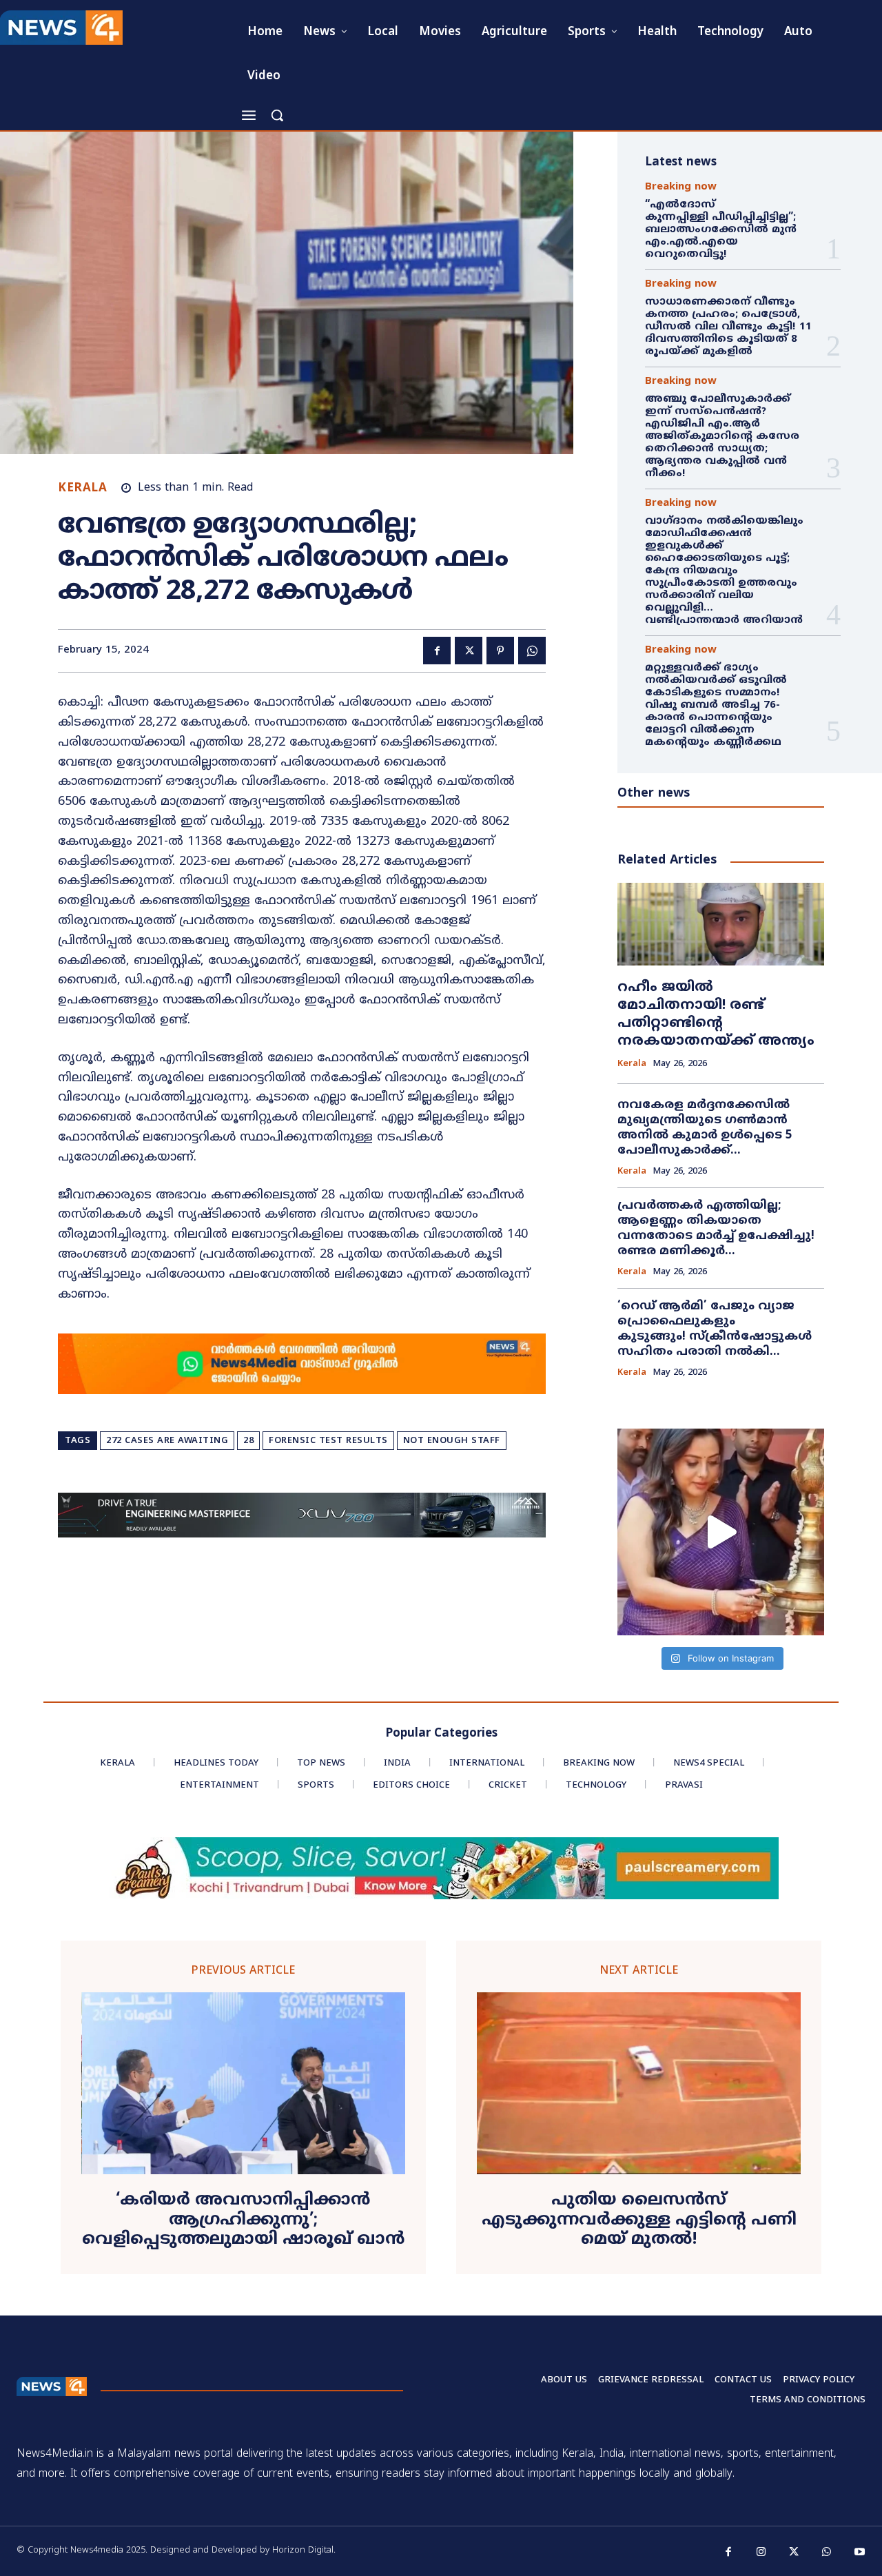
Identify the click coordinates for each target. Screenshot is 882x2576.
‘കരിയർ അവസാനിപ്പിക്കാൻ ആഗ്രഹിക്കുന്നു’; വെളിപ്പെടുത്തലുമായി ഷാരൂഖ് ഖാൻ (243, 2220)
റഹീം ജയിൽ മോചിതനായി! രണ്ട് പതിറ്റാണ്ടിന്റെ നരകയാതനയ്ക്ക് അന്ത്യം (716, 1015)
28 (248, 1441)
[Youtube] (860, 2553)
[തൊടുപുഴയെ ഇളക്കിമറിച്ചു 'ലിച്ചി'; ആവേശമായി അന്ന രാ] (721, 1532)
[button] (277, 115)
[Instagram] (761, 2553)
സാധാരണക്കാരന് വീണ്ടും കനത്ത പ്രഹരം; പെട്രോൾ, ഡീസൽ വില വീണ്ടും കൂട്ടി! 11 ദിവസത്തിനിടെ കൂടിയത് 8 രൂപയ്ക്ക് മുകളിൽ (728, 327)
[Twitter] (469, 651)
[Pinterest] (500, 651)
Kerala (82, 489)
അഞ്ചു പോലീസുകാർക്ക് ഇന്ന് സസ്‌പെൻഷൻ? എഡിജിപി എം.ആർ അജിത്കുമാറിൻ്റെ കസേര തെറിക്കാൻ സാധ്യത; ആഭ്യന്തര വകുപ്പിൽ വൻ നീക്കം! (722, 437)
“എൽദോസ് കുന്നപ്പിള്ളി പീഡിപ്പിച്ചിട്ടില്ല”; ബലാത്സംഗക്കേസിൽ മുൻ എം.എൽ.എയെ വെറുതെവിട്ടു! (722, 230)
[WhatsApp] (532, 651)
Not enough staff (452, 1441)
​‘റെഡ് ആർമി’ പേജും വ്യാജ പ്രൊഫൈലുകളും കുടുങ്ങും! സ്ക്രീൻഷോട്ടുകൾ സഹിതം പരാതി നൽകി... (715, 1329)
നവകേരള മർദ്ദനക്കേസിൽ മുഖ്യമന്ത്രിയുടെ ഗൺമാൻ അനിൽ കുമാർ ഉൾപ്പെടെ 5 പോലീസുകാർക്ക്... (705, 1128)
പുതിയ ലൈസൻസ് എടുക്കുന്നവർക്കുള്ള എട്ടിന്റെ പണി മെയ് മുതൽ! (639, 2220)
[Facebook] (437, 651)
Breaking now (681, 187)
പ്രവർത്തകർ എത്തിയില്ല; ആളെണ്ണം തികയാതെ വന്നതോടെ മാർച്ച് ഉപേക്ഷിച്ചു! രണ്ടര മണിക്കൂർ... (716, 1229)
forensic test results (328, 1441)
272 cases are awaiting (167, 1441)
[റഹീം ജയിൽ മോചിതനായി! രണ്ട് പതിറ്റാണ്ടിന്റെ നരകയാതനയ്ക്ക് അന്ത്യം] (721, 924)
